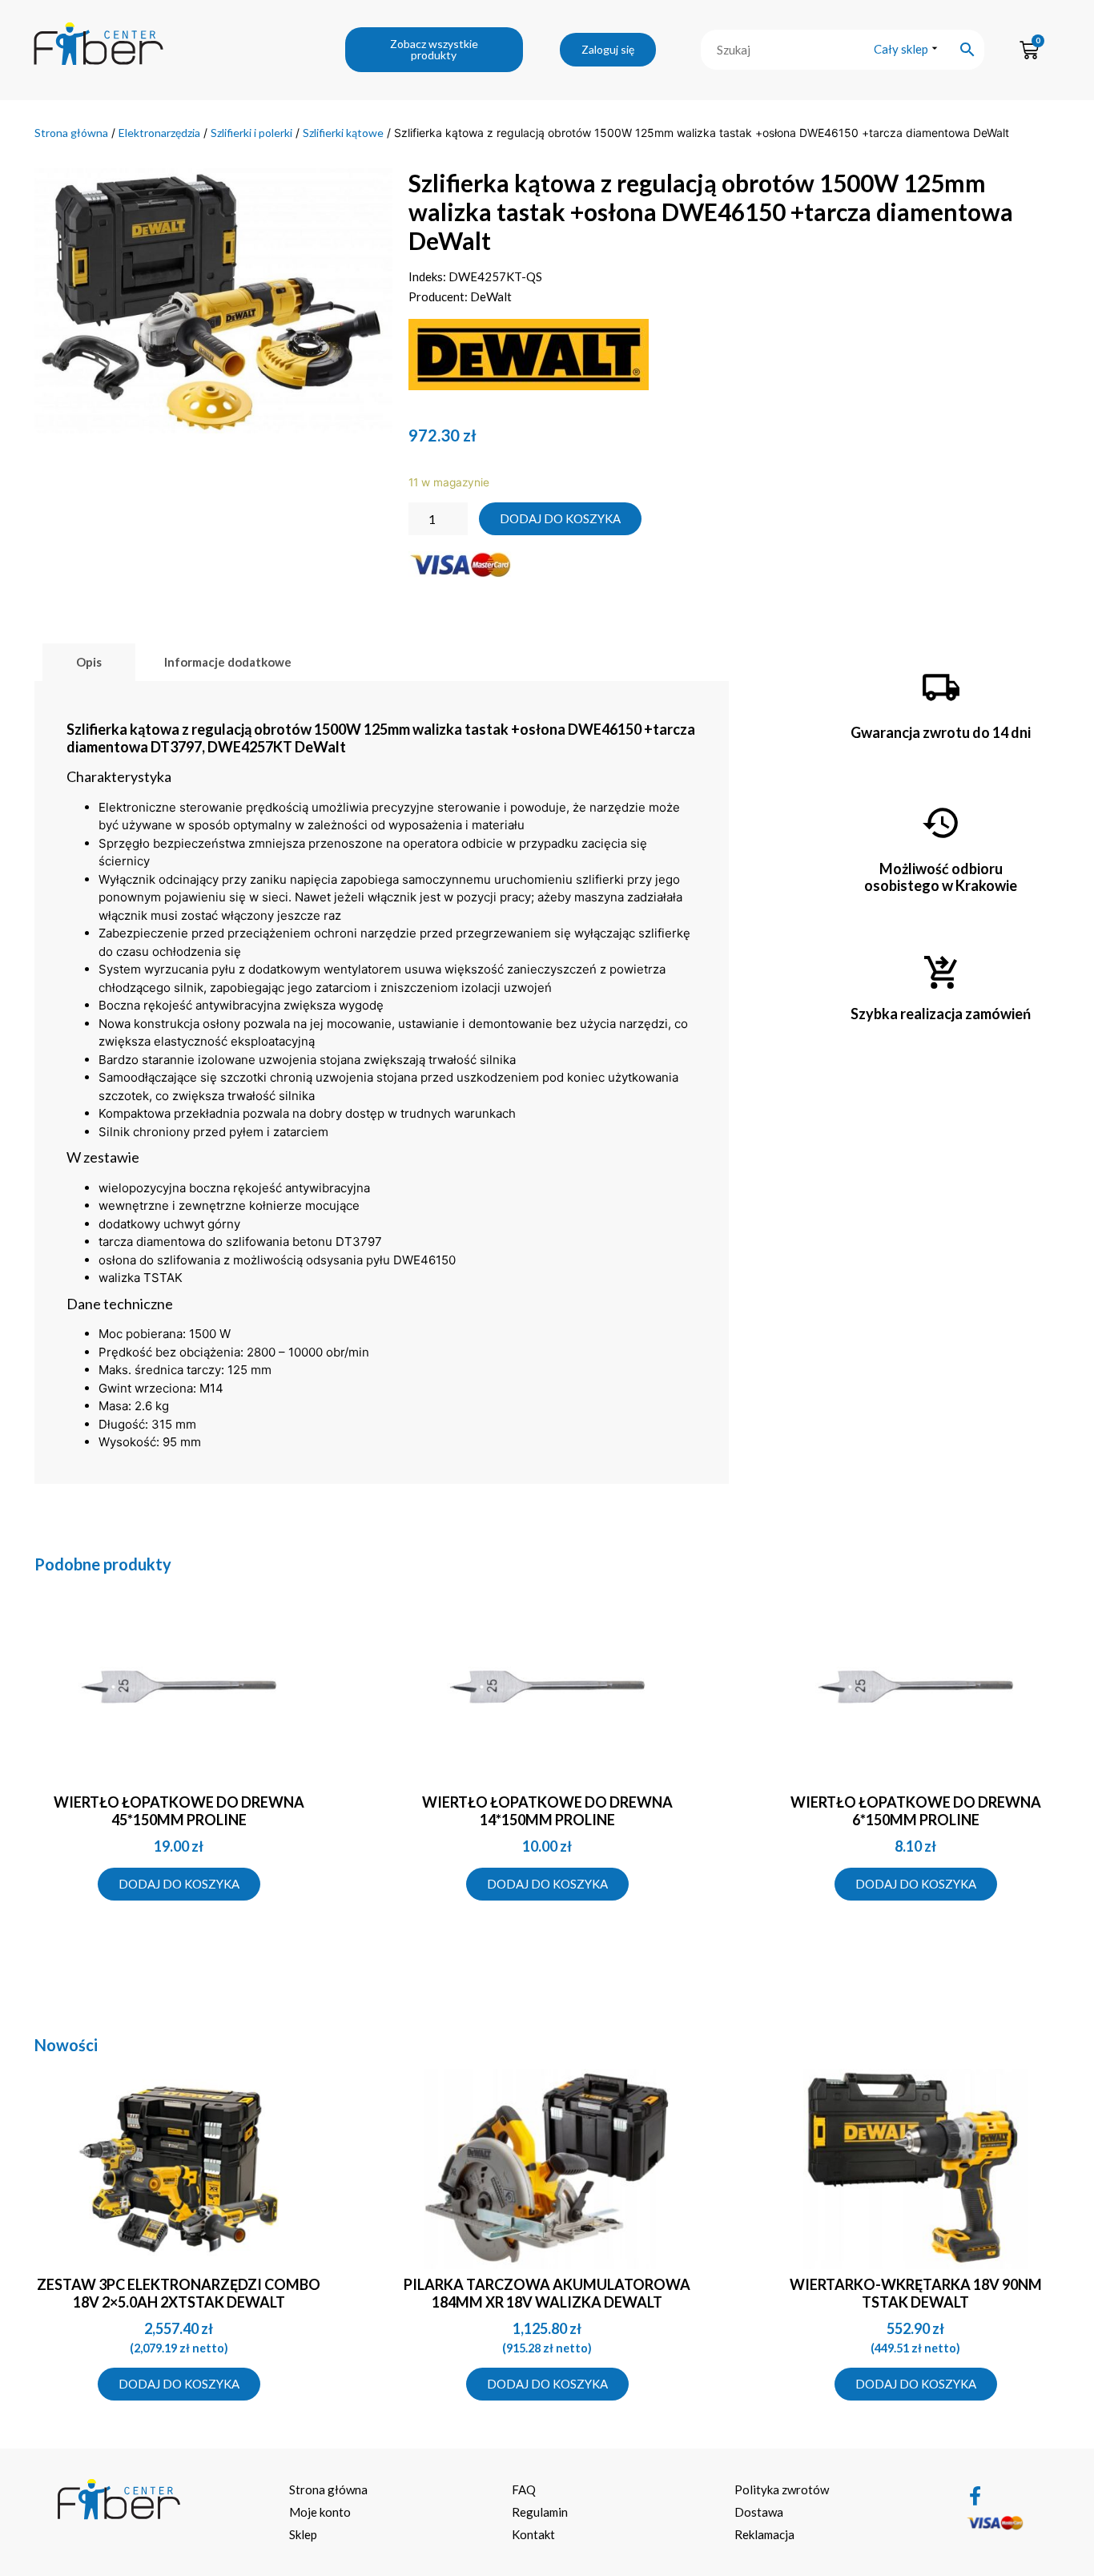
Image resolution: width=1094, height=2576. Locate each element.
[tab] (89, 662)
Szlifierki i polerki (251, 133)
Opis (89, 662)
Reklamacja (764, 2534)
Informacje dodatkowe (228, 662)
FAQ (524, 2489)
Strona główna (71, 133)
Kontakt (533, 2534)
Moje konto (320, 2512)
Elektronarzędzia (159, 133)
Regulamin (540, 2512)
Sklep (303, 2534)
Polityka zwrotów (782, 2489)
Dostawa (759, 2512)
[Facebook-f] (975, 2496)
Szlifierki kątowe (343, 133)
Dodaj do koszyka (560, 518)
